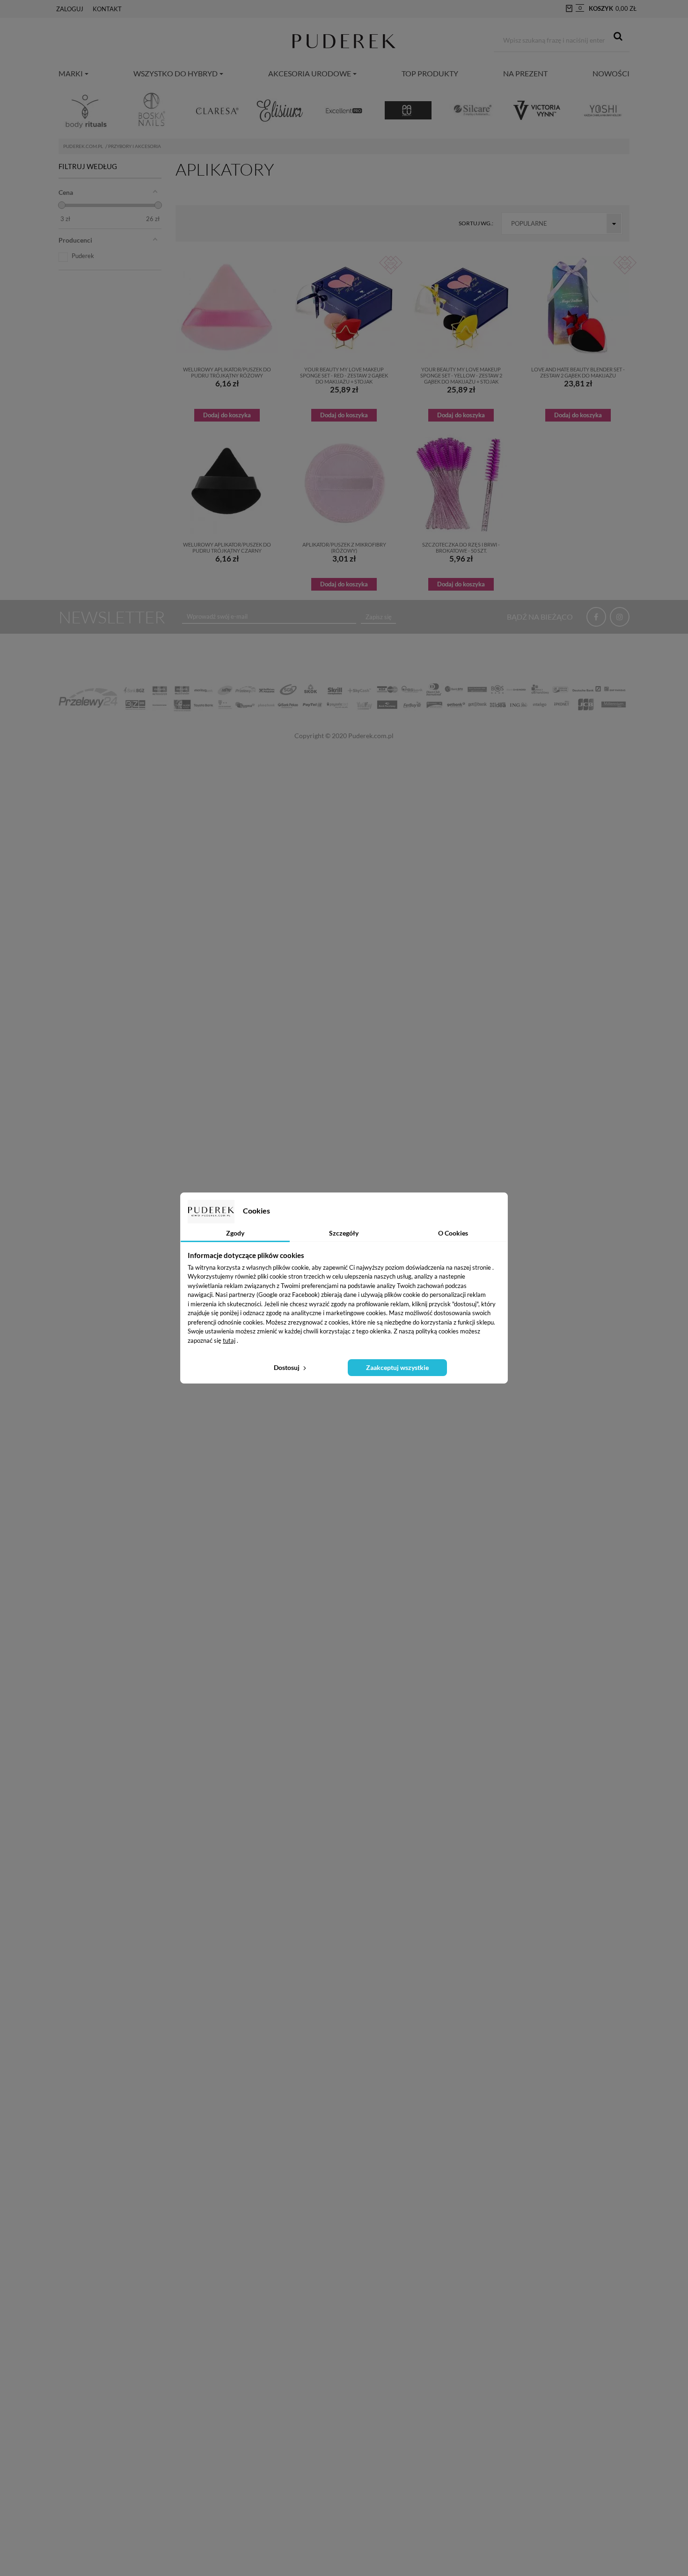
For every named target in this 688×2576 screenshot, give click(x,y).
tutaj (229, 1340)
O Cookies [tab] (453, 1233)
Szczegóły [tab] (344, 1233)
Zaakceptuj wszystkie (397, 1367)
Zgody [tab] (235, 1233)
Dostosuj (287, 1367)
